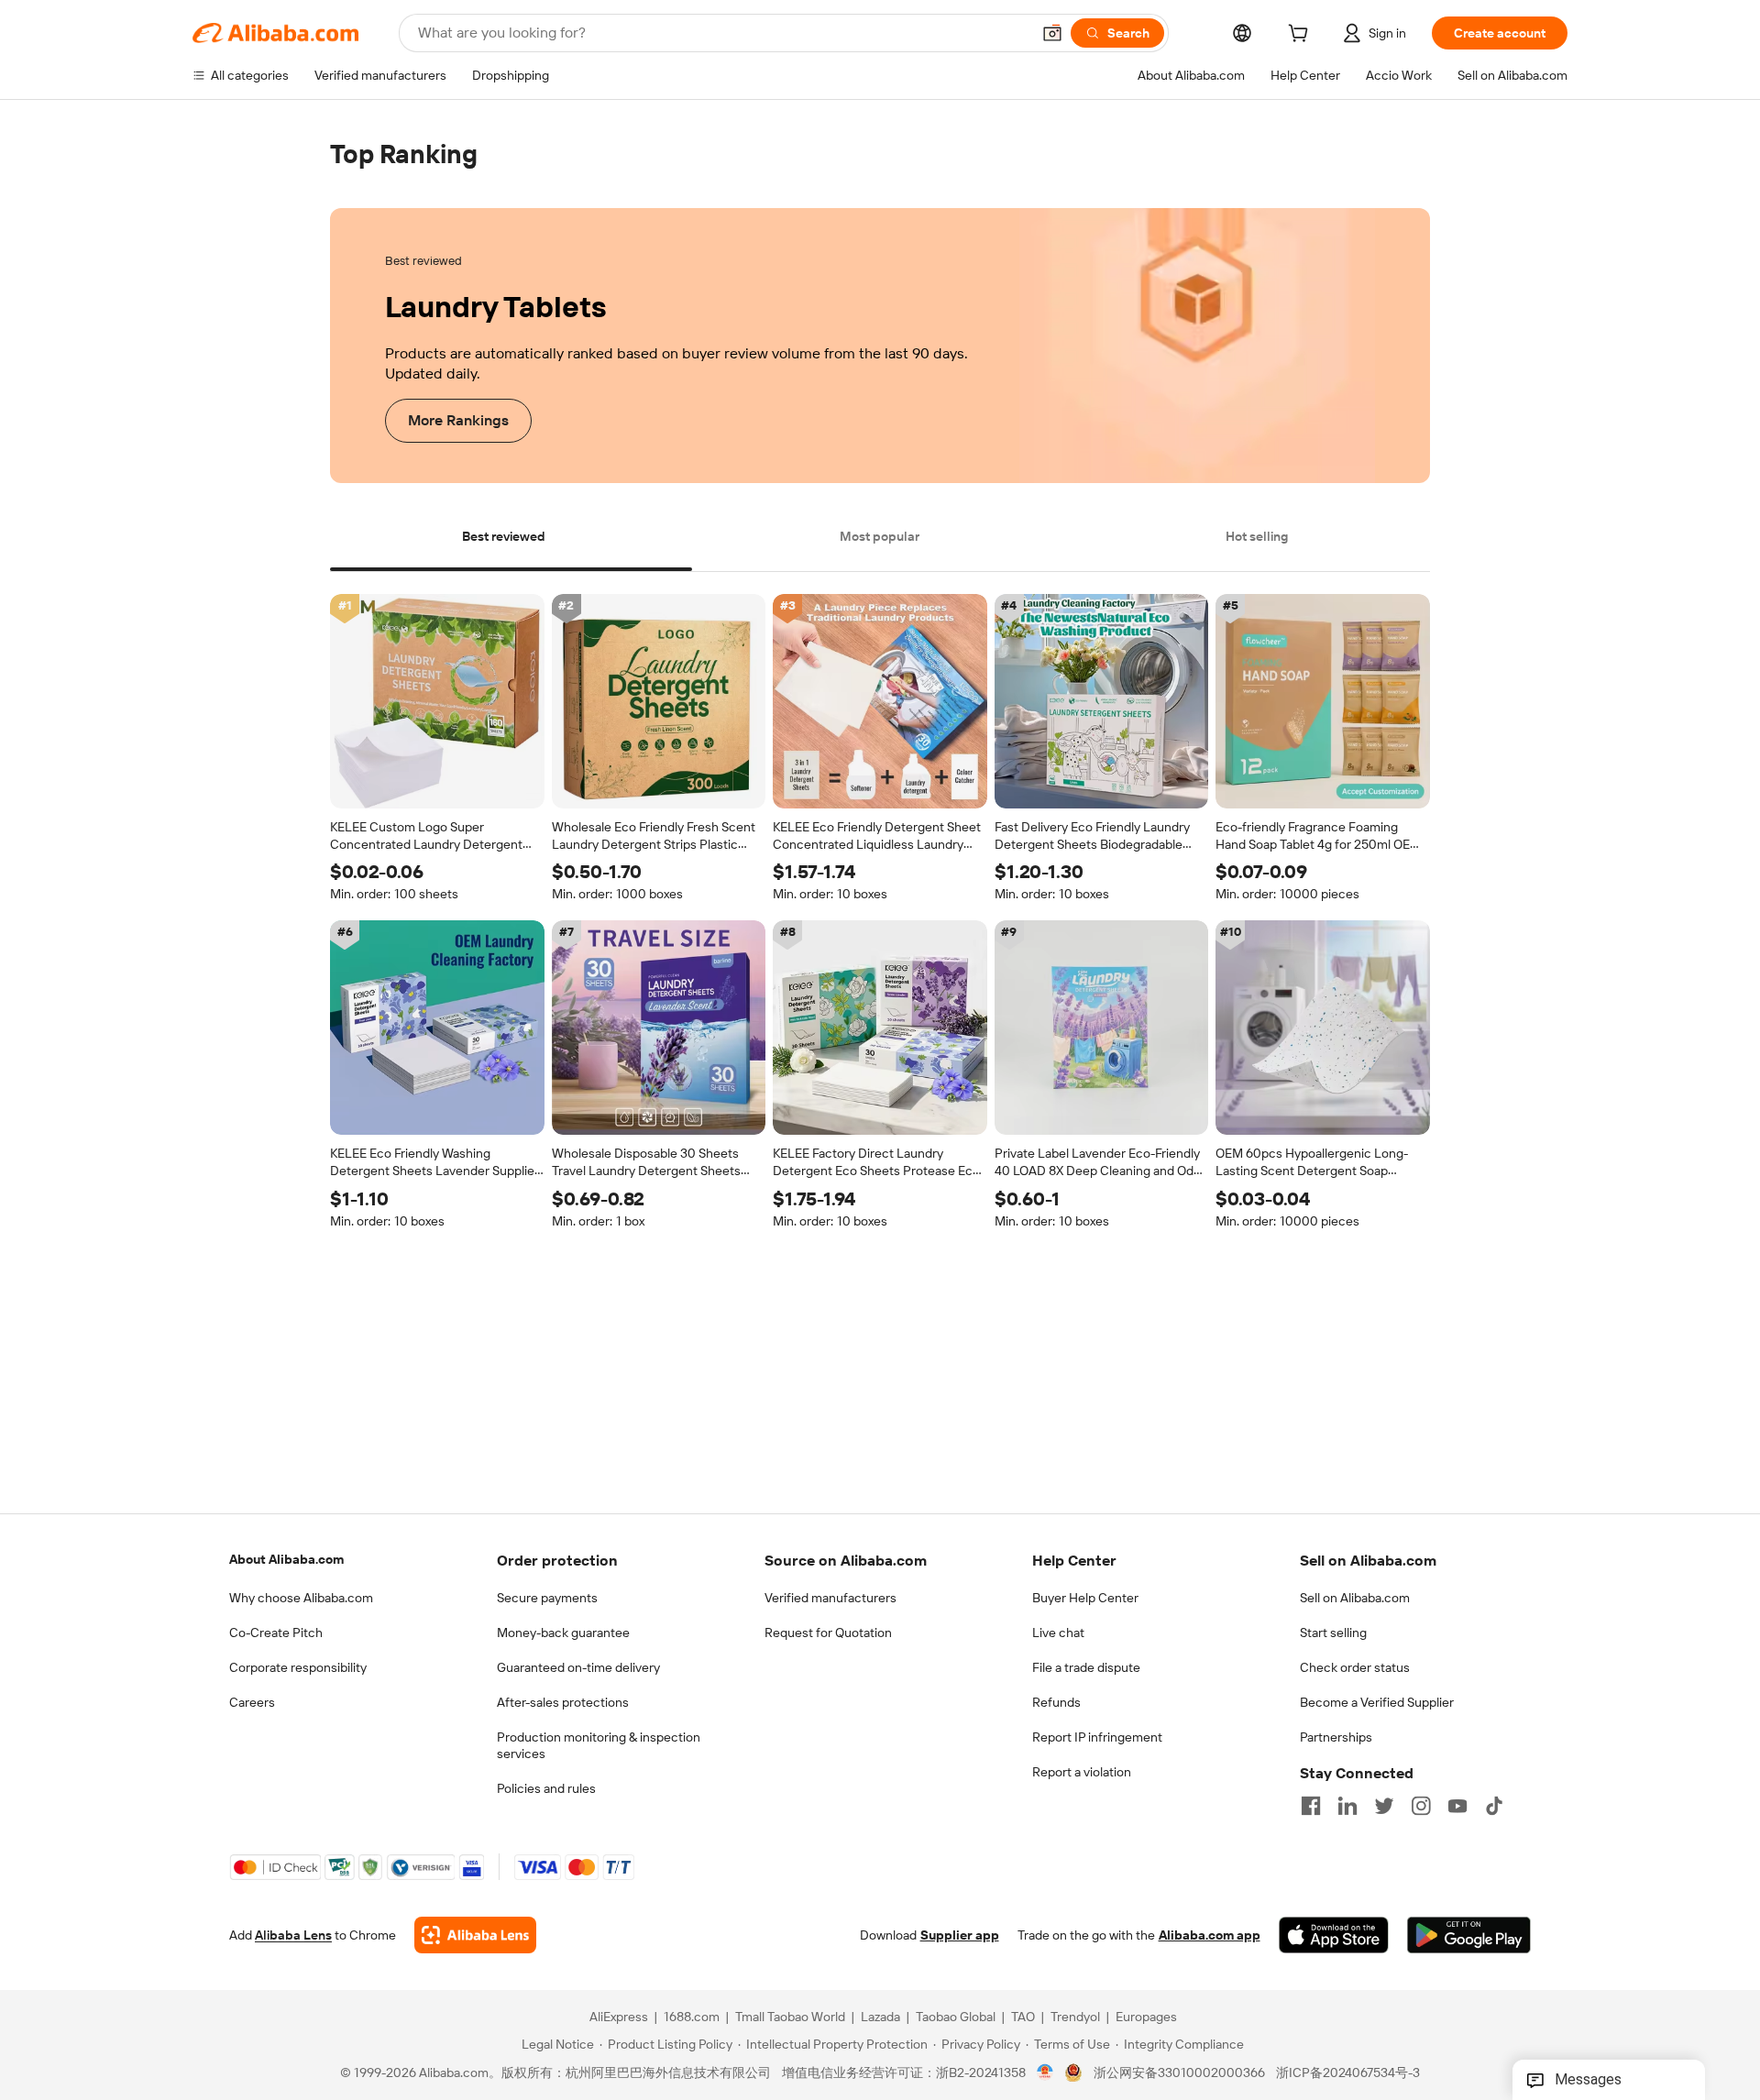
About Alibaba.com (286, 1559)
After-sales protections (563, 1702)
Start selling (1333, 1633)
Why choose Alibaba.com (301, 1598)
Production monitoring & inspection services (599, 1745)
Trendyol (1075, 2017)
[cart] (1302, 36)
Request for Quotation (828, 1633)
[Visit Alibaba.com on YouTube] (1457, 1806)
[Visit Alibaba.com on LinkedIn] (1347, 1806)
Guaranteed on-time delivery (578, 1667)
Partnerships (1336, 1737)
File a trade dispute (1086, 1667)
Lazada (880, 2017)
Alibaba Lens (293, 1935)
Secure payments (547, 1598)
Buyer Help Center (1085, 1598)
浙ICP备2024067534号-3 (1348, 2073)
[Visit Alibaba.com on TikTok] (1494, 1806)
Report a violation (1082, 1772)
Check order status (1355, 1667)
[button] (1052, 33)
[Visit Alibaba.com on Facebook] (1311, 1806)
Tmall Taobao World (790, 2017)
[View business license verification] (1045, 2073)
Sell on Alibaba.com (1355, 1598)
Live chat (1058, 1633)
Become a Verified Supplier (1377, 1702)
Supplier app (960, 1935)
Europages (1146, 2017)
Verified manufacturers (830, 1598)
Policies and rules (546, 1788)
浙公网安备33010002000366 (1179, 2073)
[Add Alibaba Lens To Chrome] (475, 1935)
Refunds (1056, 1702)
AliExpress (619, 2017)
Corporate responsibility (298, 1667)
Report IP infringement (1097, 1737)
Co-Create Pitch (276, 1633)
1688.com (692, 2017)
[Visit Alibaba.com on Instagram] (1421, 1806)
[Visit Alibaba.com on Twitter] (1384, 1806)
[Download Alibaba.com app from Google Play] (1469, 1935)
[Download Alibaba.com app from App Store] (1334, 1935)
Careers (252, 1702)
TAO (1023, 2017)
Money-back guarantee (563, 1633)
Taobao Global (956, 2017)
